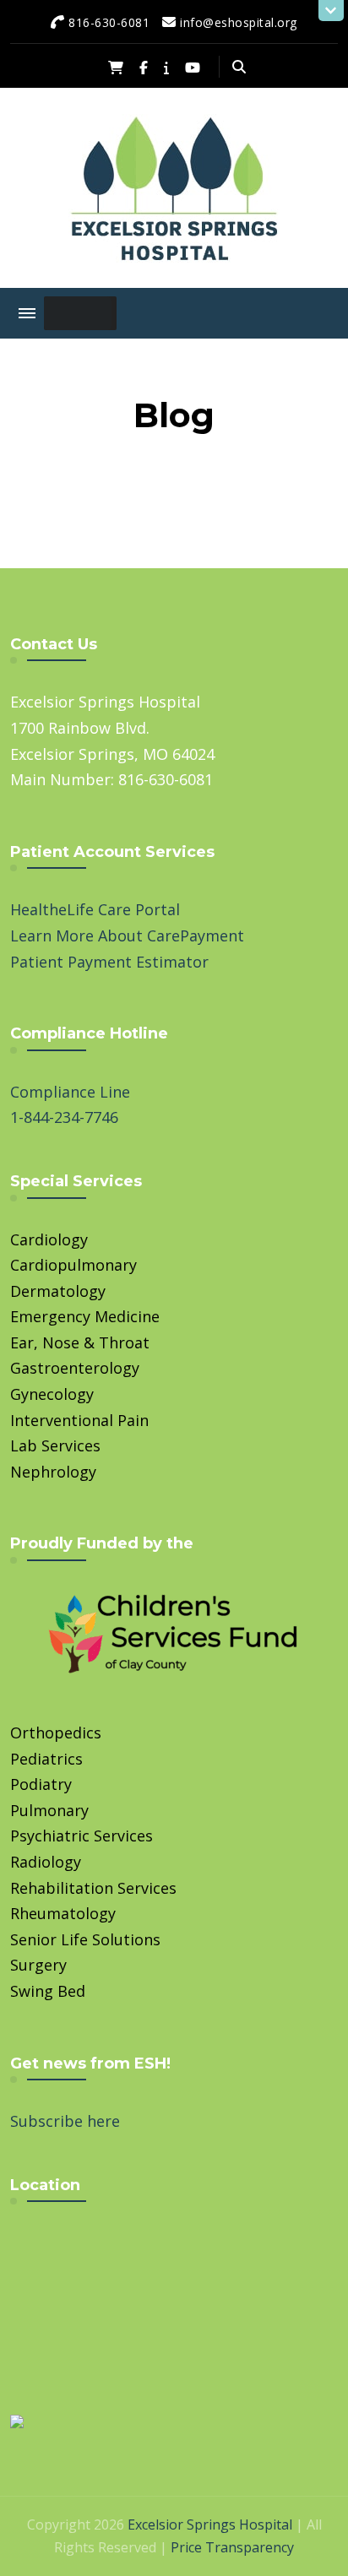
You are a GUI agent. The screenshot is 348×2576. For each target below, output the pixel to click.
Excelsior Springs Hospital (210, 2524)
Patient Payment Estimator (109, 962)
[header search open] (239, 67)
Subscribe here (65, 2121)
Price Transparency (232, 2547)
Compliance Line (70, 1092)
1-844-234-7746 (64, 1117)
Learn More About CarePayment (127, 935)
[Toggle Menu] (78, 313)
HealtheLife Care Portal (95, 909)
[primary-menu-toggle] (27, 313)
